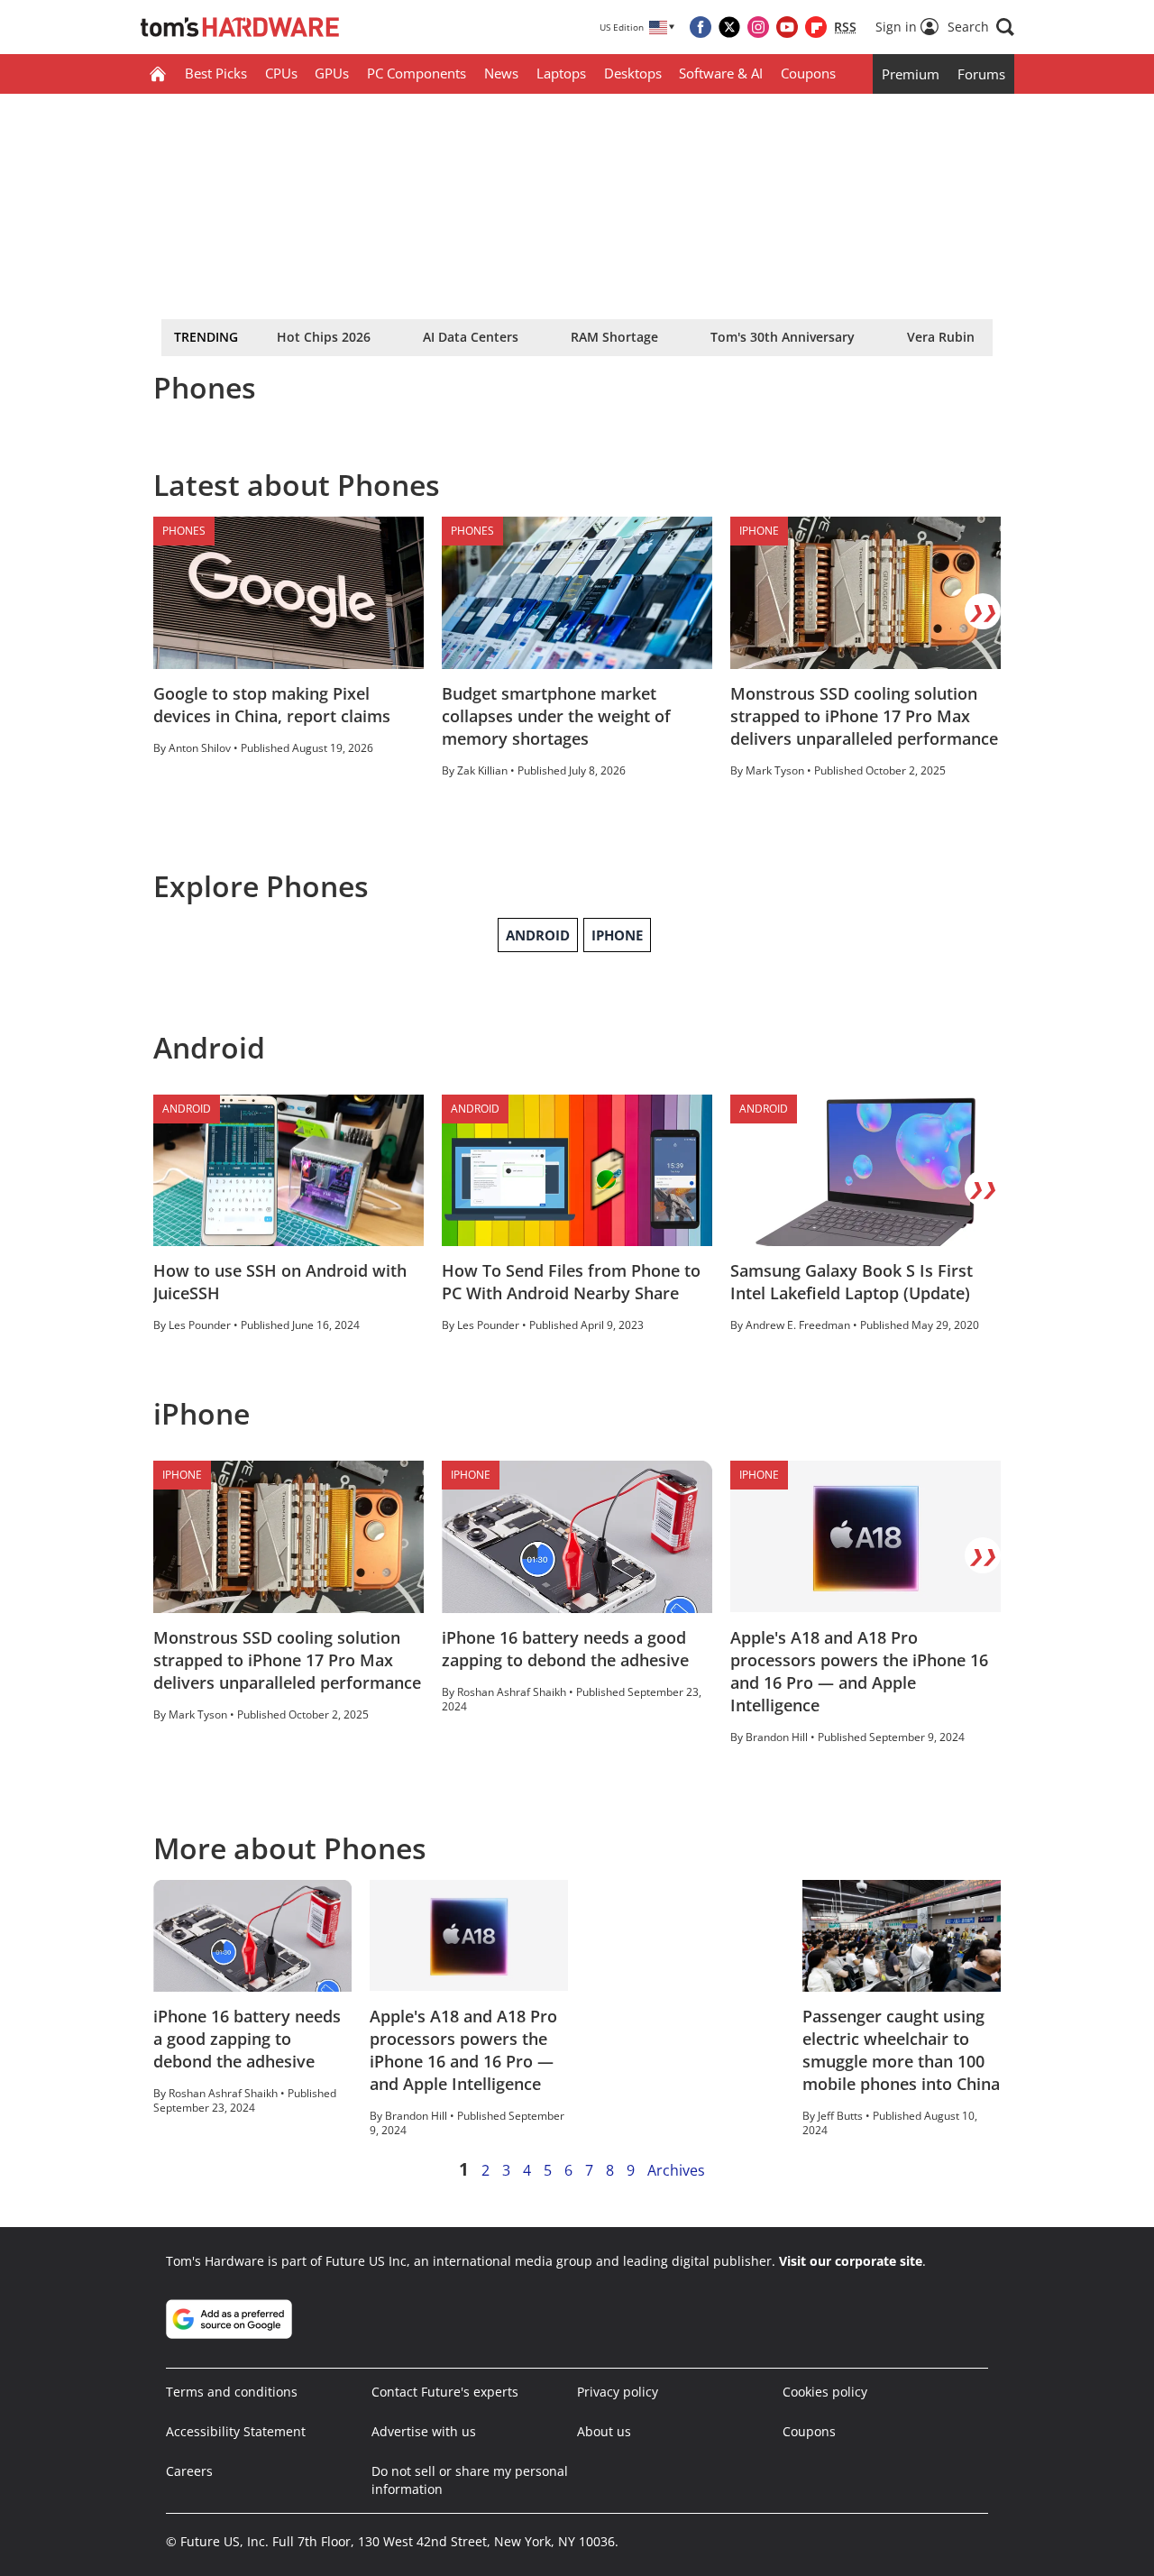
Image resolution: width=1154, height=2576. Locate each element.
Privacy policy (618, 2392)
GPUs (332, 73)
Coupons (808, 73)
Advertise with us (424, 2431)
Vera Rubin (941, 337)
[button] (981, 27)
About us (604, 2431)
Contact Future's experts (445, 2392)
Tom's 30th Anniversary (783, 337)
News (501, 73)
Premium (911, 74)
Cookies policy (825, 2392)
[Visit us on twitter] (729, 27)
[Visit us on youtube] (787, 27)
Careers (189, 2471)
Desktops (633, 73)
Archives (676, 2170)
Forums (981, 74)
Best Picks (216, 73)
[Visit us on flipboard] (816, 27)
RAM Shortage (614, 337)
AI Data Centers (471, 337)
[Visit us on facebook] (701, 27)
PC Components (417, 73)
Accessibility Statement (236, 2431)
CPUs (281, 73)
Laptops (561, 73)
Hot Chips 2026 (324, 337)
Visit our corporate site (851, 2261)
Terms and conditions (232, 2392)
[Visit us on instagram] (758, 27)
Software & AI (721, 73)
